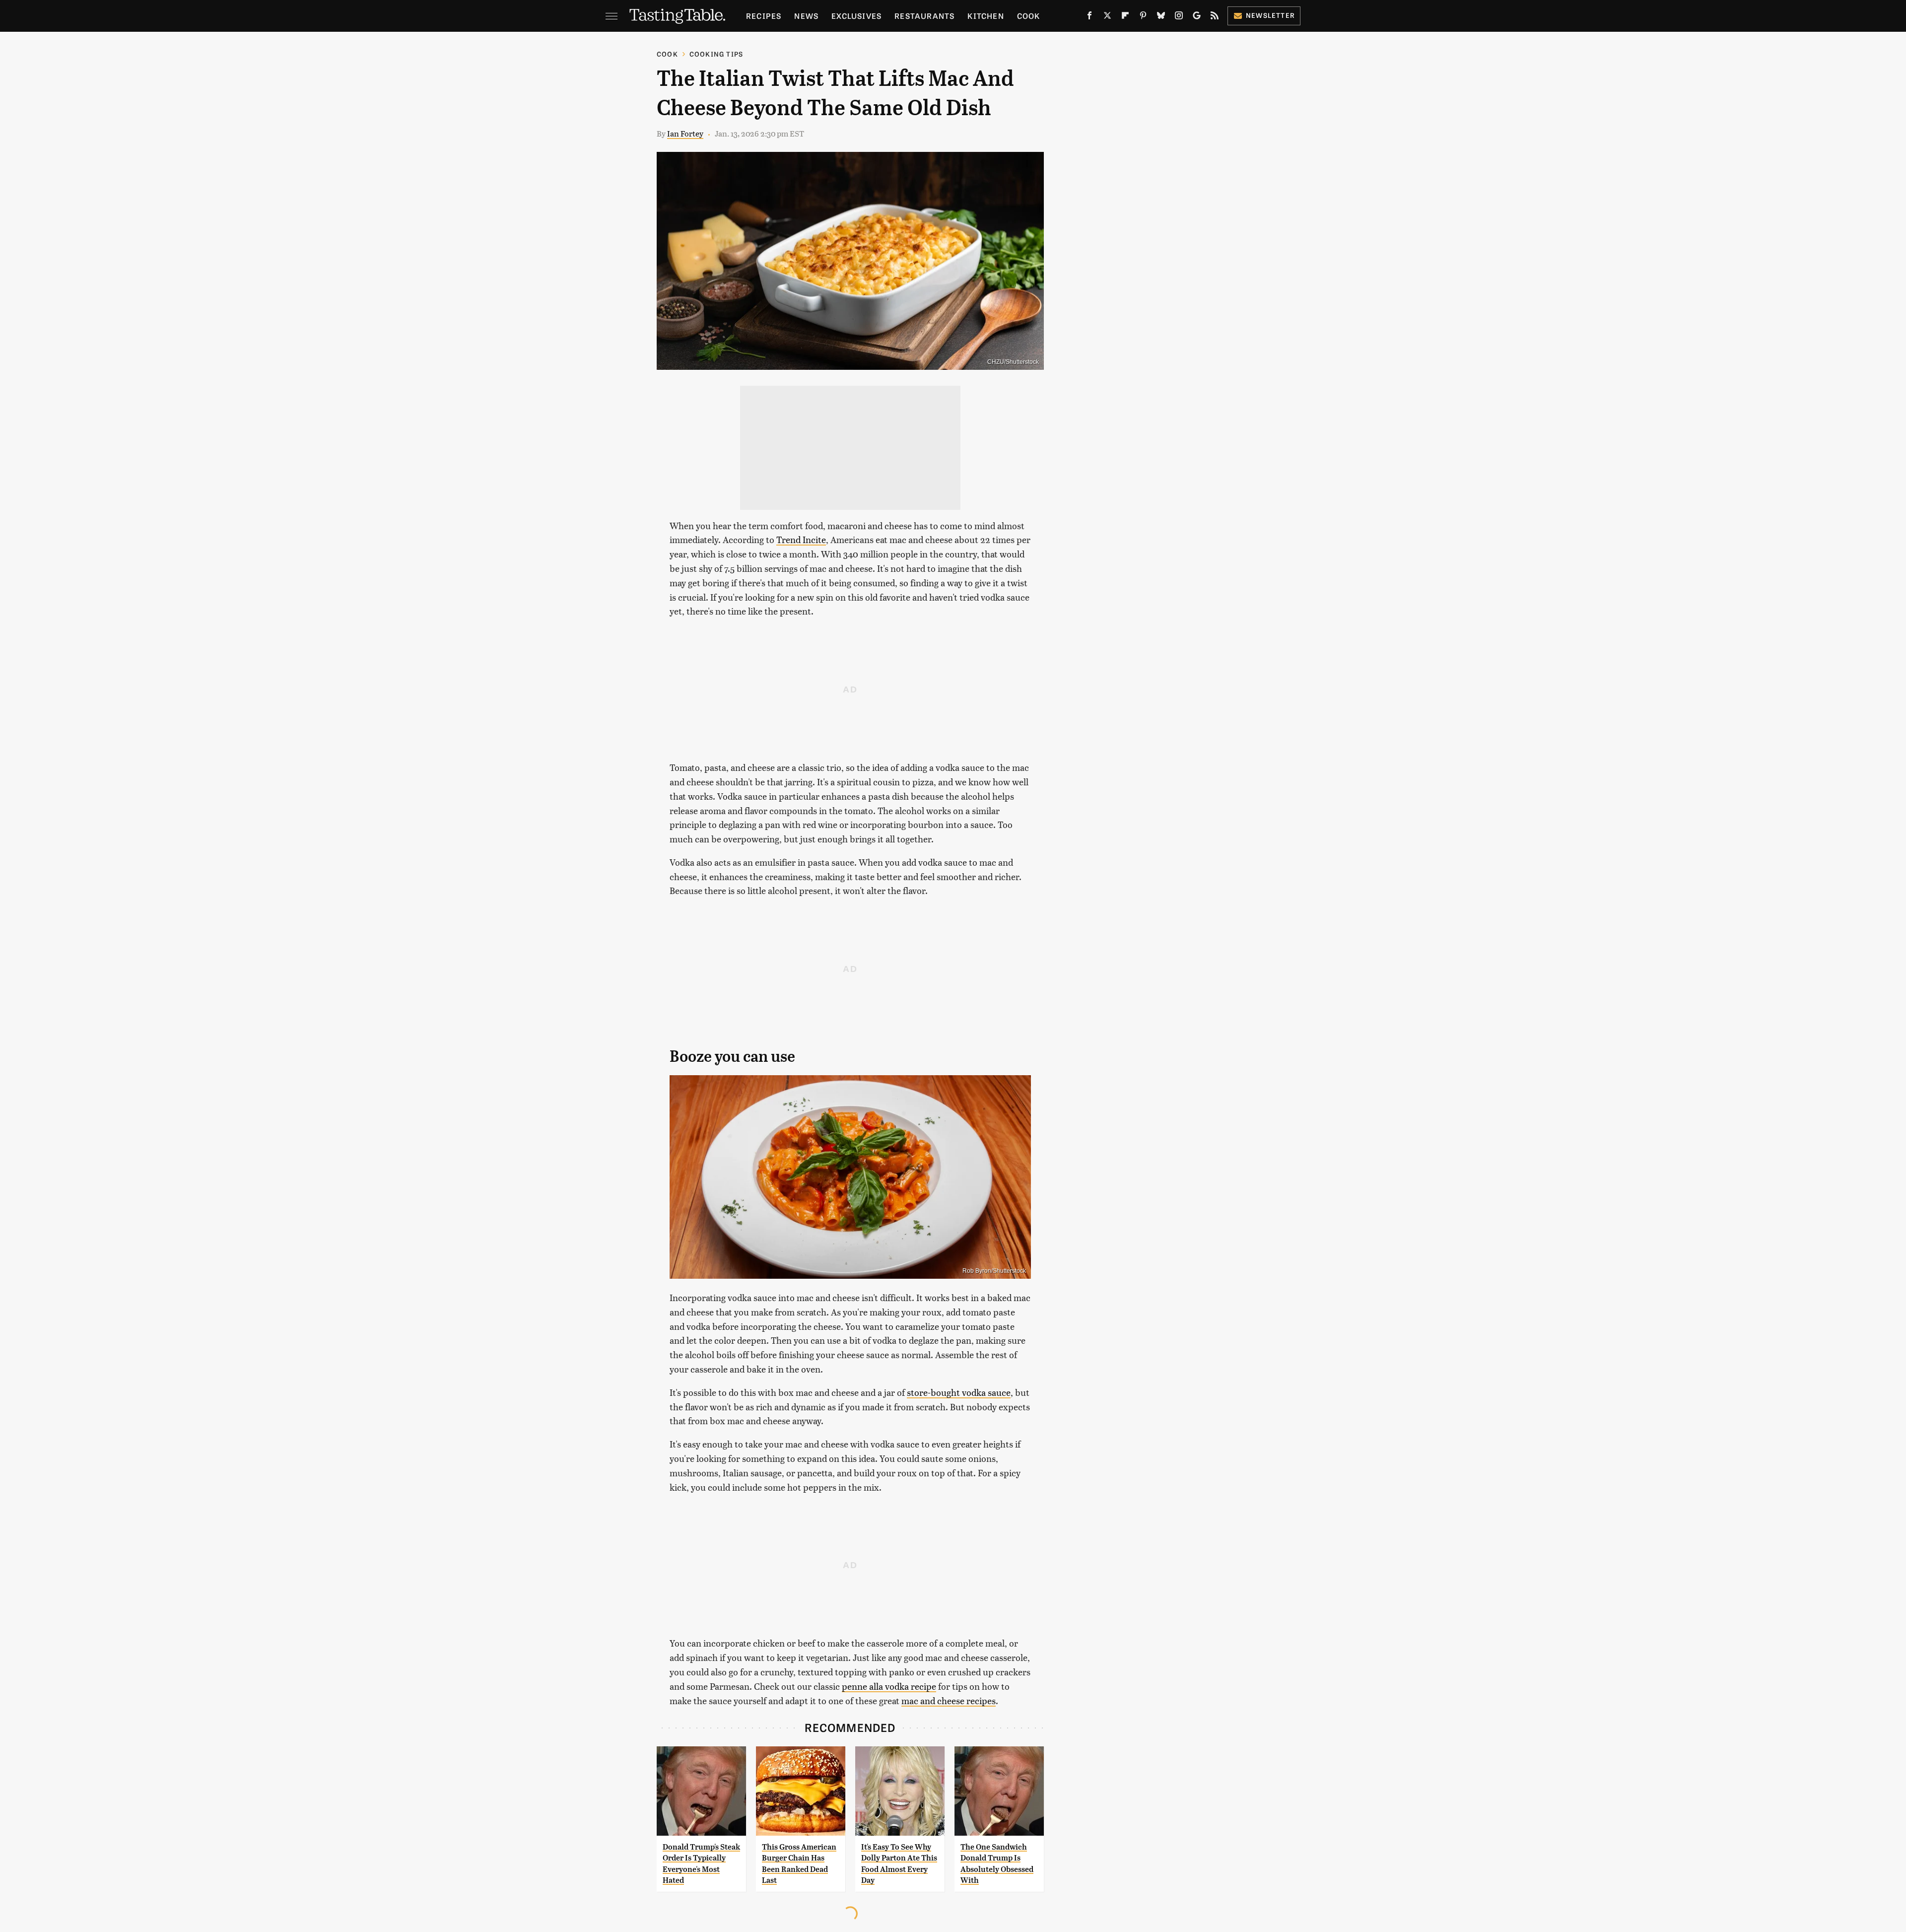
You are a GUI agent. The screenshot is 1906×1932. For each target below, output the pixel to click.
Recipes (764, 16)
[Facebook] (1089, 17)
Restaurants (924, 16)
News (806, 16)
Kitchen (986, 16)
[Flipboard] (1125, 17)
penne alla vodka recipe (889, 1686)
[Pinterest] (1143, 17)
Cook (1029, 16)
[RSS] (1215, 17)
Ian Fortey (685, 133)
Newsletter (1270, 15)
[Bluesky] (1161, 17)
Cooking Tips (716, 54)
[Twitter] (1107, 17)
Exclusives (856, 16)
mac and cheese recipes (949, 1700)
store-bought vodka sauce (959, 1392)
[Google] (1197, 17)
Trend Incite (801, 539)
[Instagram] (1179, 17)
